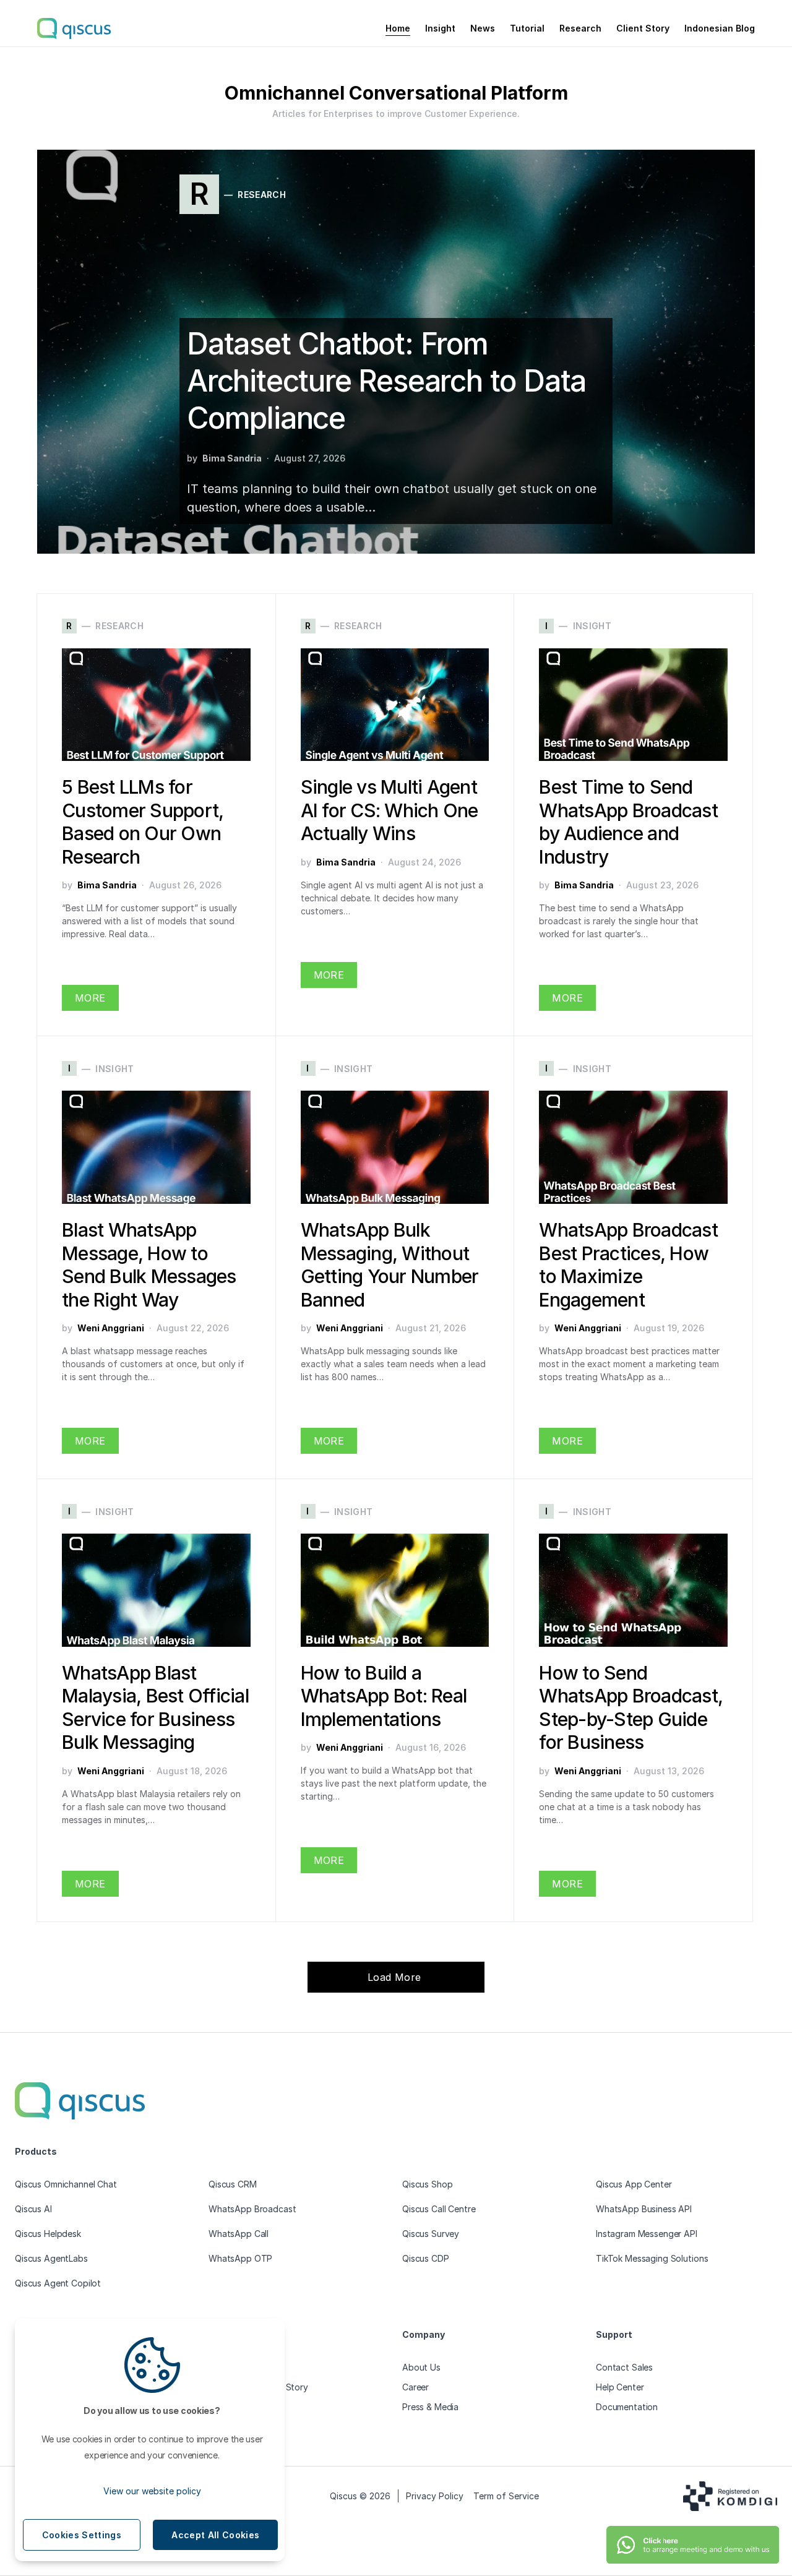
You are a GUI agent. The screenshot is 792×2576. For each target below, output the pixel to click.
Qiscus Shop (427, 2184)
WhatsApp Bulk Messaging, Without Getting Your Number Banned (390, 1265)
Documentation (627, 2407)
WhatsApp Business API (644, 2209)
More (90, 998)
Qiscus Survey (431, 2234)
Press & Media (430, 2407)
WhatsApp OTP (240, 2258)
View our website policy (152, 2491)
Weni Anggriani (111, 1328)
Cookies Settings (82, 2535)
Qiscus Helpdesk (48, 2234)
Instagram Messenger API (647, 2234)
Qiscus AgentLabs (51, 2258)
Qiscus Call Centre (439, 2209)
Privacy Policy (435, 2496)
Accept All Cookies (215, 2535)
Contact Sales (624, 2367)
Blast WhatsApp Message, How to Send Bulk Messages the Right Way (149, 1265)
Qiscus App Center (634, 2184)
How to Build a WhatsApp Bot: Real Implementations (384, 1696)
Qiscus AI (33, 2209)
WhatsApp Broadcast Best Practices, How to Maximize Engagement (628, 1265)
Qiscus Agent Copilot (58, 2283)
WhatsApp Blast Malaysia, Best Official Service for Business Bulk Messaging (155, 1708)
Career (415, 2387)
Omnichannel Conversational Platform (396, 93)
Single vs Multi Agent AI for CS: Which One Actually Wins (390, 810)
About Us (421, 2367)
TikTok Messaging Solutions (652, 2258)
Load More (396, 1977)
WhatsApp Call (239, 2234)
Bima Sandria (232, 458)
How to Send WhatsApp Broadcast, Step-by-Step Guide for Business (631, 1708)
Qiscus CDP (426, 2258)
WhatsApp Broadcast (252, 2209)
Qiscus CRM (233, 2184)
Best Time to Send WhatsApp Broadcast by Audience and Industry (628, 822)
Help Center (620, 2387)
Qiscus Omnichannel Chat (66, 2184)
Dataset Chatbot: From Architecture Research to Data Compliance (386, 381)
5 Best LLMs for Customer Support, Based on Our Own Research (143, 822)
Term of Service (506, 2496)
